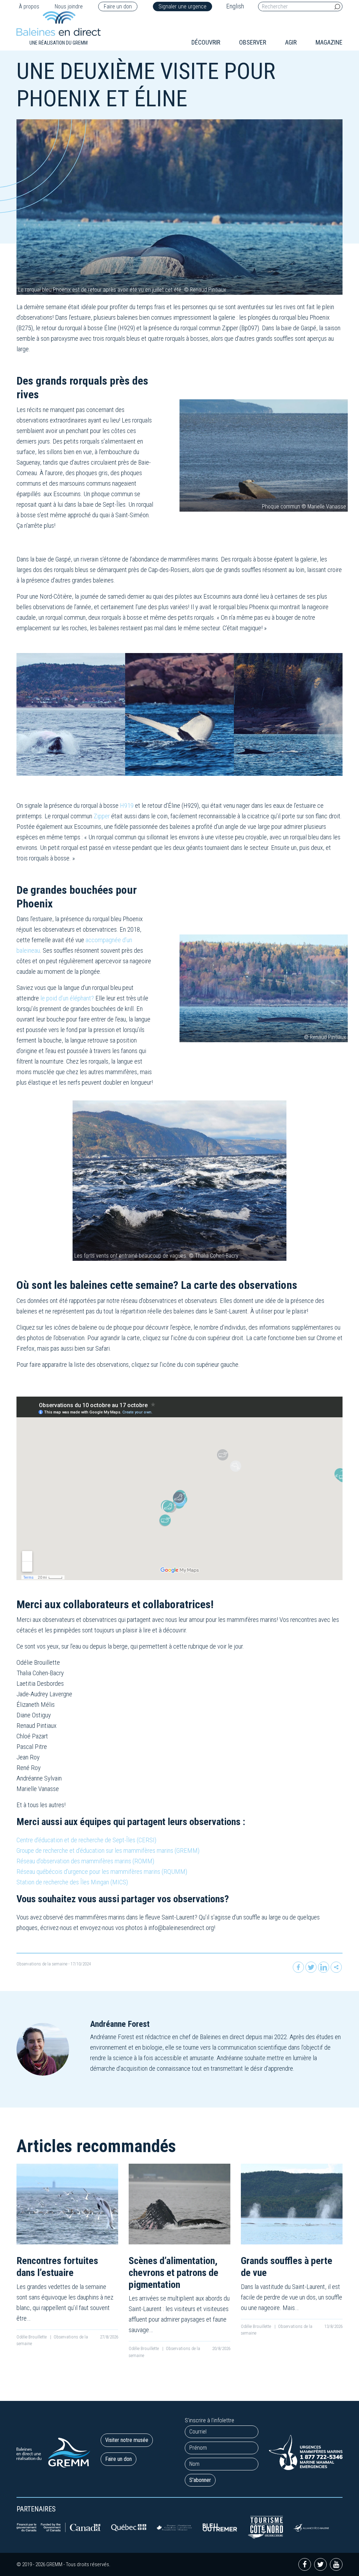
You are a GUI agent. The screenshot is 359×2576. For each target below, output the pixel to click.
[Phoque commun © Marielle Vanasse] (264, 455)
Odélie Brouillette (32, 2337)
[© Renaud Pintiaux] (264, 988)
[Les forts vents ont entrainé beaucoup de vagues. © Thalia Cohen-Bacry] (179, 1180)
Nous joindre (69, 6)
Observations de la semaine (42, 1964)
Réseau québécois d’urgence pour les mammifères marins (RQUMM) (102, 1872)
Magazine (329, 42)
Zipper (102, 816)
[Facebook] (298, 1967)
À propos (29, 6)
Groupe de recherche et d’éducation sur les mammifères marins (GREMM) (108, 1851)
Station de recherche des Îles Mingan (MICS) (72, 1882)
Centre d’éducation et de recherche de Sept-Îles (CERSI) (86, 1840)
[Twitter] (311, 1967)
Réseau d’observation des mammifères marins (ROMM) (85, 1861)
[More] (336, 1967)
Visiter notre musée (127, 2440)
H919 (127, 806)
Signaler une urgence (182, 6)
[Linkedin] (324, 1967)
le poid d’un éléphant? (67, 998)
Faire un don (118, 6)
